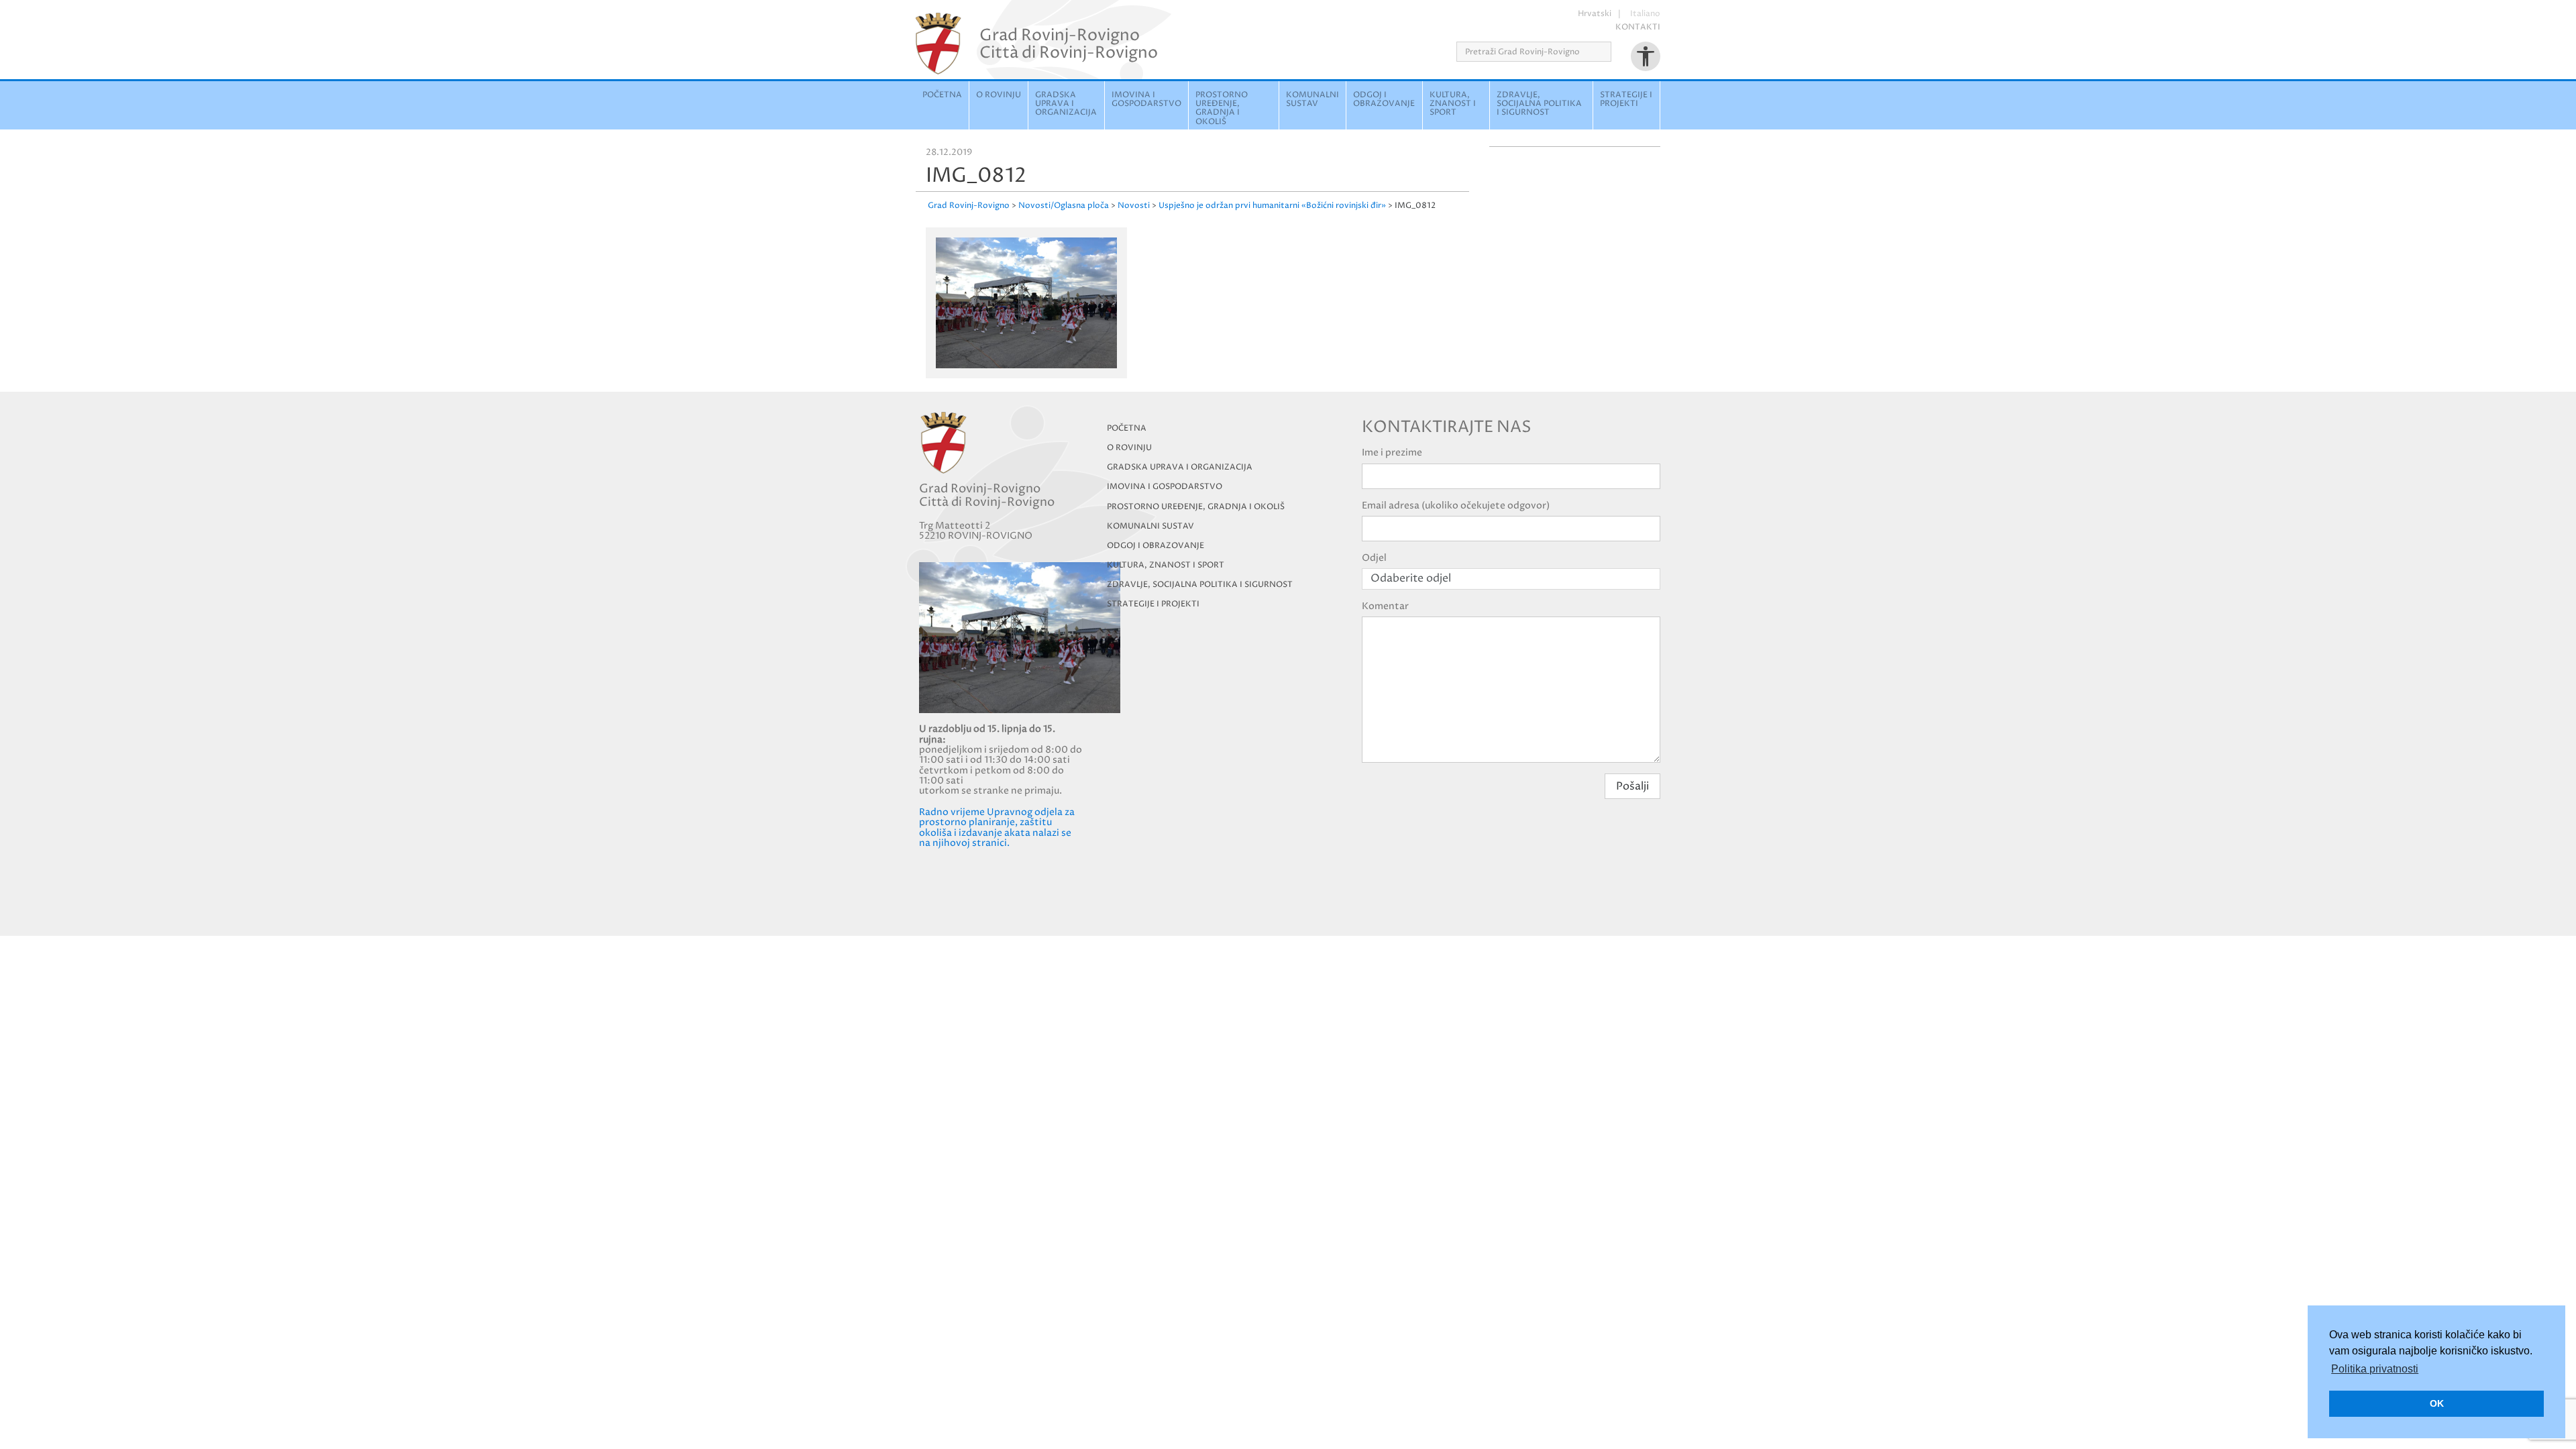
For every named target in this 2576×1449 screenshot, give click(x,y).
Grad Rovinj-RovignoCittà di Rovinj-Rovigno (1069, 44)
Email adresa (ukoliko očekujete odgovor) (1456, 505)
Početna (942, 95)
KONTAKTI (1638, 27)
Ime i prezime (1392, 452)
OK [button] (2437, 1403)
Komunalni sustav (1312, 99)
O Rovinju (999, 95)
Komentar (1385, 606)
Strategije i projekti (1626, 99)
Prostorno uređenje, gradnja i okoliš (1222, 108)
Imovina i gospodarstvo (1146, 99)
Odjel (1374, 558)
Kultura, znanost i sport (1453, 104)
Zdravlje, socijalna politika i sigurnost (1539, 104)
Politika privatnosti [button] (2375, 1369)
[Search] (1616, 52)
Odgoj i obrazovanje (1384, 99)
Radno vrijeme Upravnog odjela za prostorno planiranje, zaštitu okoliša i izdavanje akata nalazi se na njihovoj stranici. (997, 827)
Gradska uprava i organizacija (1066, 104)
